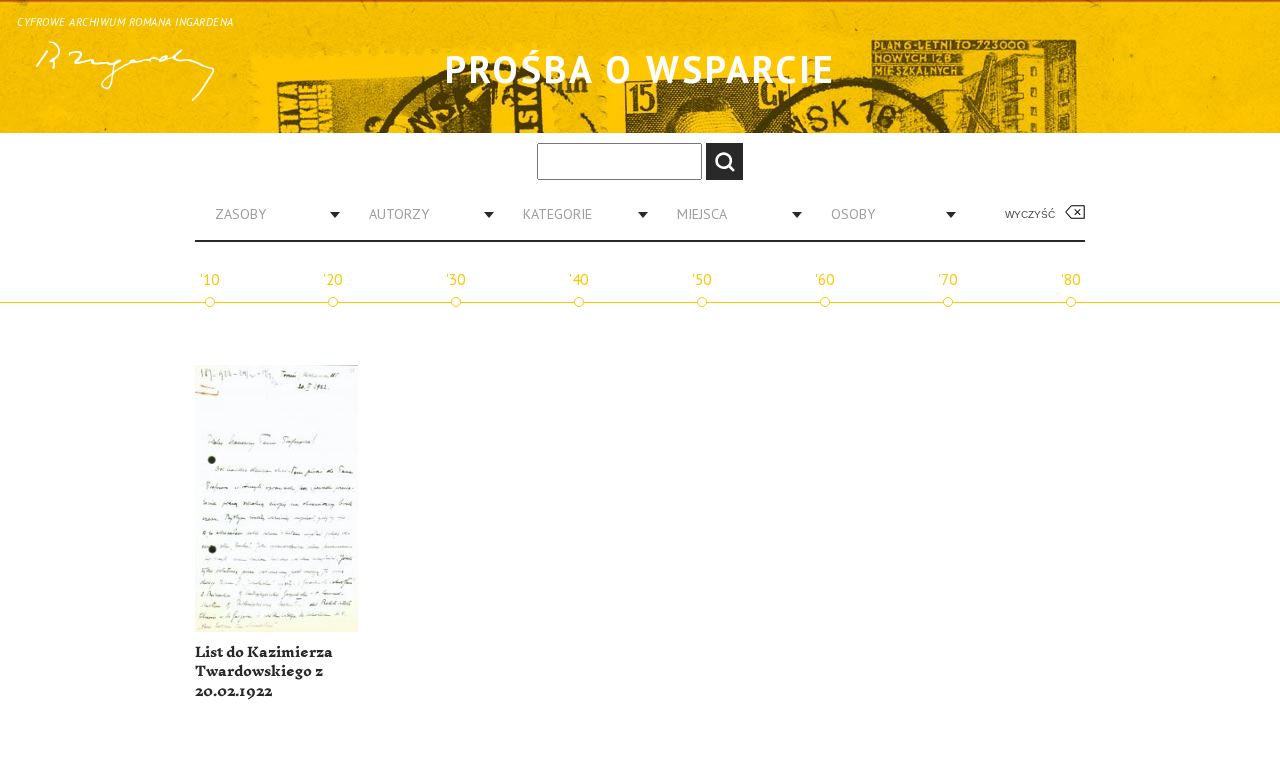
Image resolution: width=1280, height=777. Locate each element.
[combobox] (270, 214)
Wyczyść (1030, 214)
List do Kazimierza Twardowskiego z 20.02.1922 (264, 672)
